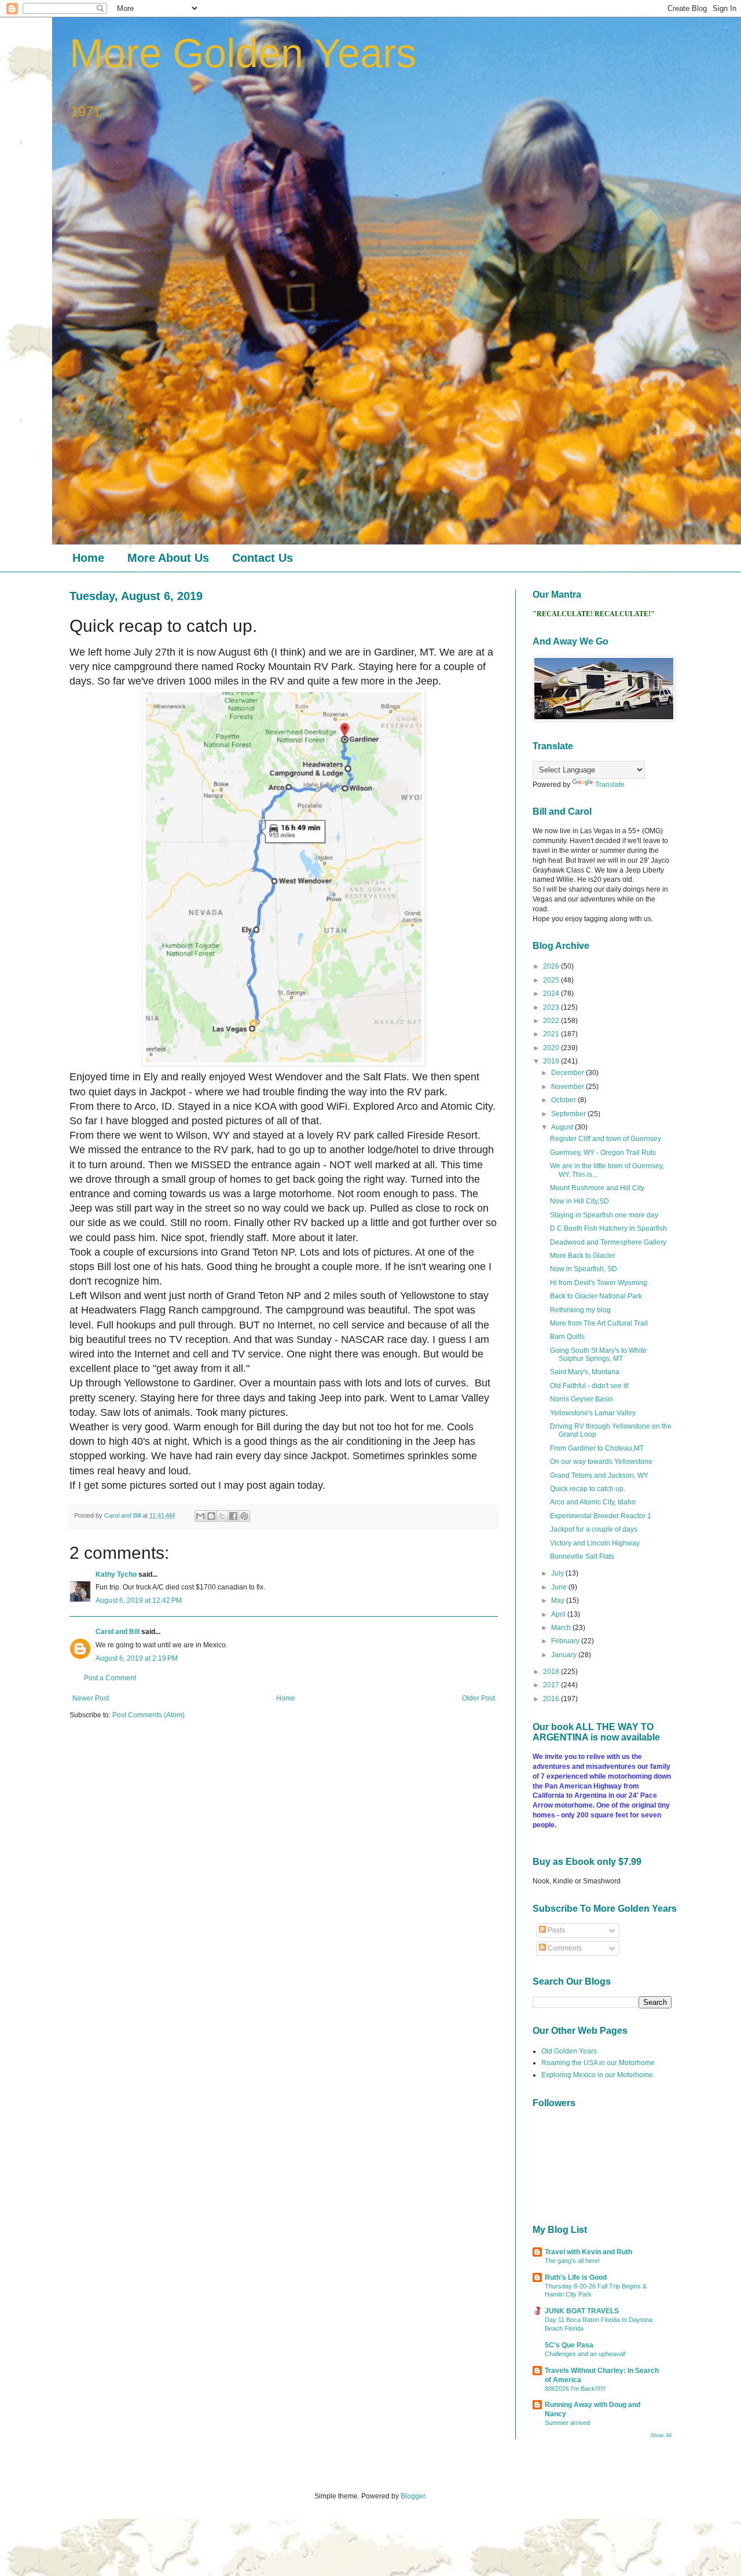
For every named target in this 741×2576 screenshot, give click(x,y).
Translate (610, 785)
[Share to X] (222, 1516)
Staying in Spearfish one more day (604, 1215)
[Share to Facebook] (233, 1516)
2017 (552, 1685)
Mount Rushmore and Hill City (597, 1188)
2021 (552, 1034)
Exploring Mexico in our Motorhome (597, 2075)
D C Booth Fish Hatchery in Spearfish (608, 1228)
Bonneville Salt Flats (582, 1556)
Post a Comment (110, 1678)
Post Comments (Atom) (148, 1715)
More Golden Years (243, 53)
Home (88, 558)
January (565, 1655)
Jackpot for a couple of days (594, 1529)
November (568, 1087)
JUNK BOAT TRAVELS (582, 2311)
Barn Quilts (567, 1337)
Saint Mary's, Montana (585, 1372)
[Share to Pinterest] (244, 1516)
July (558, 1573)
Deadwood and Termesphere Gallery (608, 1242)
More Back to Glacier (583, 1256)
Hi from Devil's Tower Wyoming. (599, 1283)
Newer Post (91, 1698)
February (566, 1641)
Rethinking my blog (580, 1310)
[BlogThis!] (211, 1516)
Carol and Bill (118, 1632)
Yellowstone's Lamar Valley (593, 1413)
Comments (564, 1948)
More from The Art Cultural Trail (599, 1323)
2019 (552, 1061)
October (564, 1100)
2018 (552, 1672)
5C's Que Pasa (569, 2345)
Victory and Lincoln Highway (595, 1543)
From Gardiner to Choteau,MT (597, 1448)
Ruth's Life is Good (576, 2277)
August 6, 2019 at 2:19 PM (137, 1658)
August (563, 1127)
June (560, 1587)
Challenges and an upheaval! (585, 2354)
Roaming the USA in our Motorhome (598, 2063)
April (559, 1614)
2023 (552, 1007)
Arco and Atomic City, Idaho (593, 1502)
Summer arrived (567, 2423)
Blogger (413, 2496)
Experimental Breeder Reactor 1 (601, 1516)
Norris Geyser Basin (582, 1399)
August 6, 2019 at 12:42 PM (139, 1600)
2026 (552, 966)
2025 (552, 980)
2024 (552, 993)
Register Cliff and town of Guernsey (606, 1139)
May (559, 1600)
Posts (555, 1930)
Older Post (478, 1698)
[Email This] (200, 1516)
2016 (552, 1699)
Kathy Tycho (116, 1574)
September (569, 1114)
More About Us (168, 558)
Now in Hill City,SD (579, 1201)
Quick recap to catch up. (588, 1489)
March (562, 1628)
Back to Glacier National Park (596, 1296)
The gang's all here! (572, 2261)
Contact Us (263, 558)
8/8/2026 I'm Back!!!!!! (575, 2389)
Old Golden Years (569, 2051)
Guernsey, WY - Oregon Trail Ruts (603, 1153)
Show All (661, 2435)
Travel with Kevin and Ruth (588, 2252)
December (568, 1073)
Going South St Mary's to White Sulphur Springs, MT (598, 1355)
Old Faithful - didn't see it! (589, 1386)
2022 (552, 1021)
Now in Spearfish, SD (584, 1269)
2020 (552, 1048)
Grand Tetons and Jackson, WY (599, 1475)
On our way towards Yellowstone (601, 1462)
